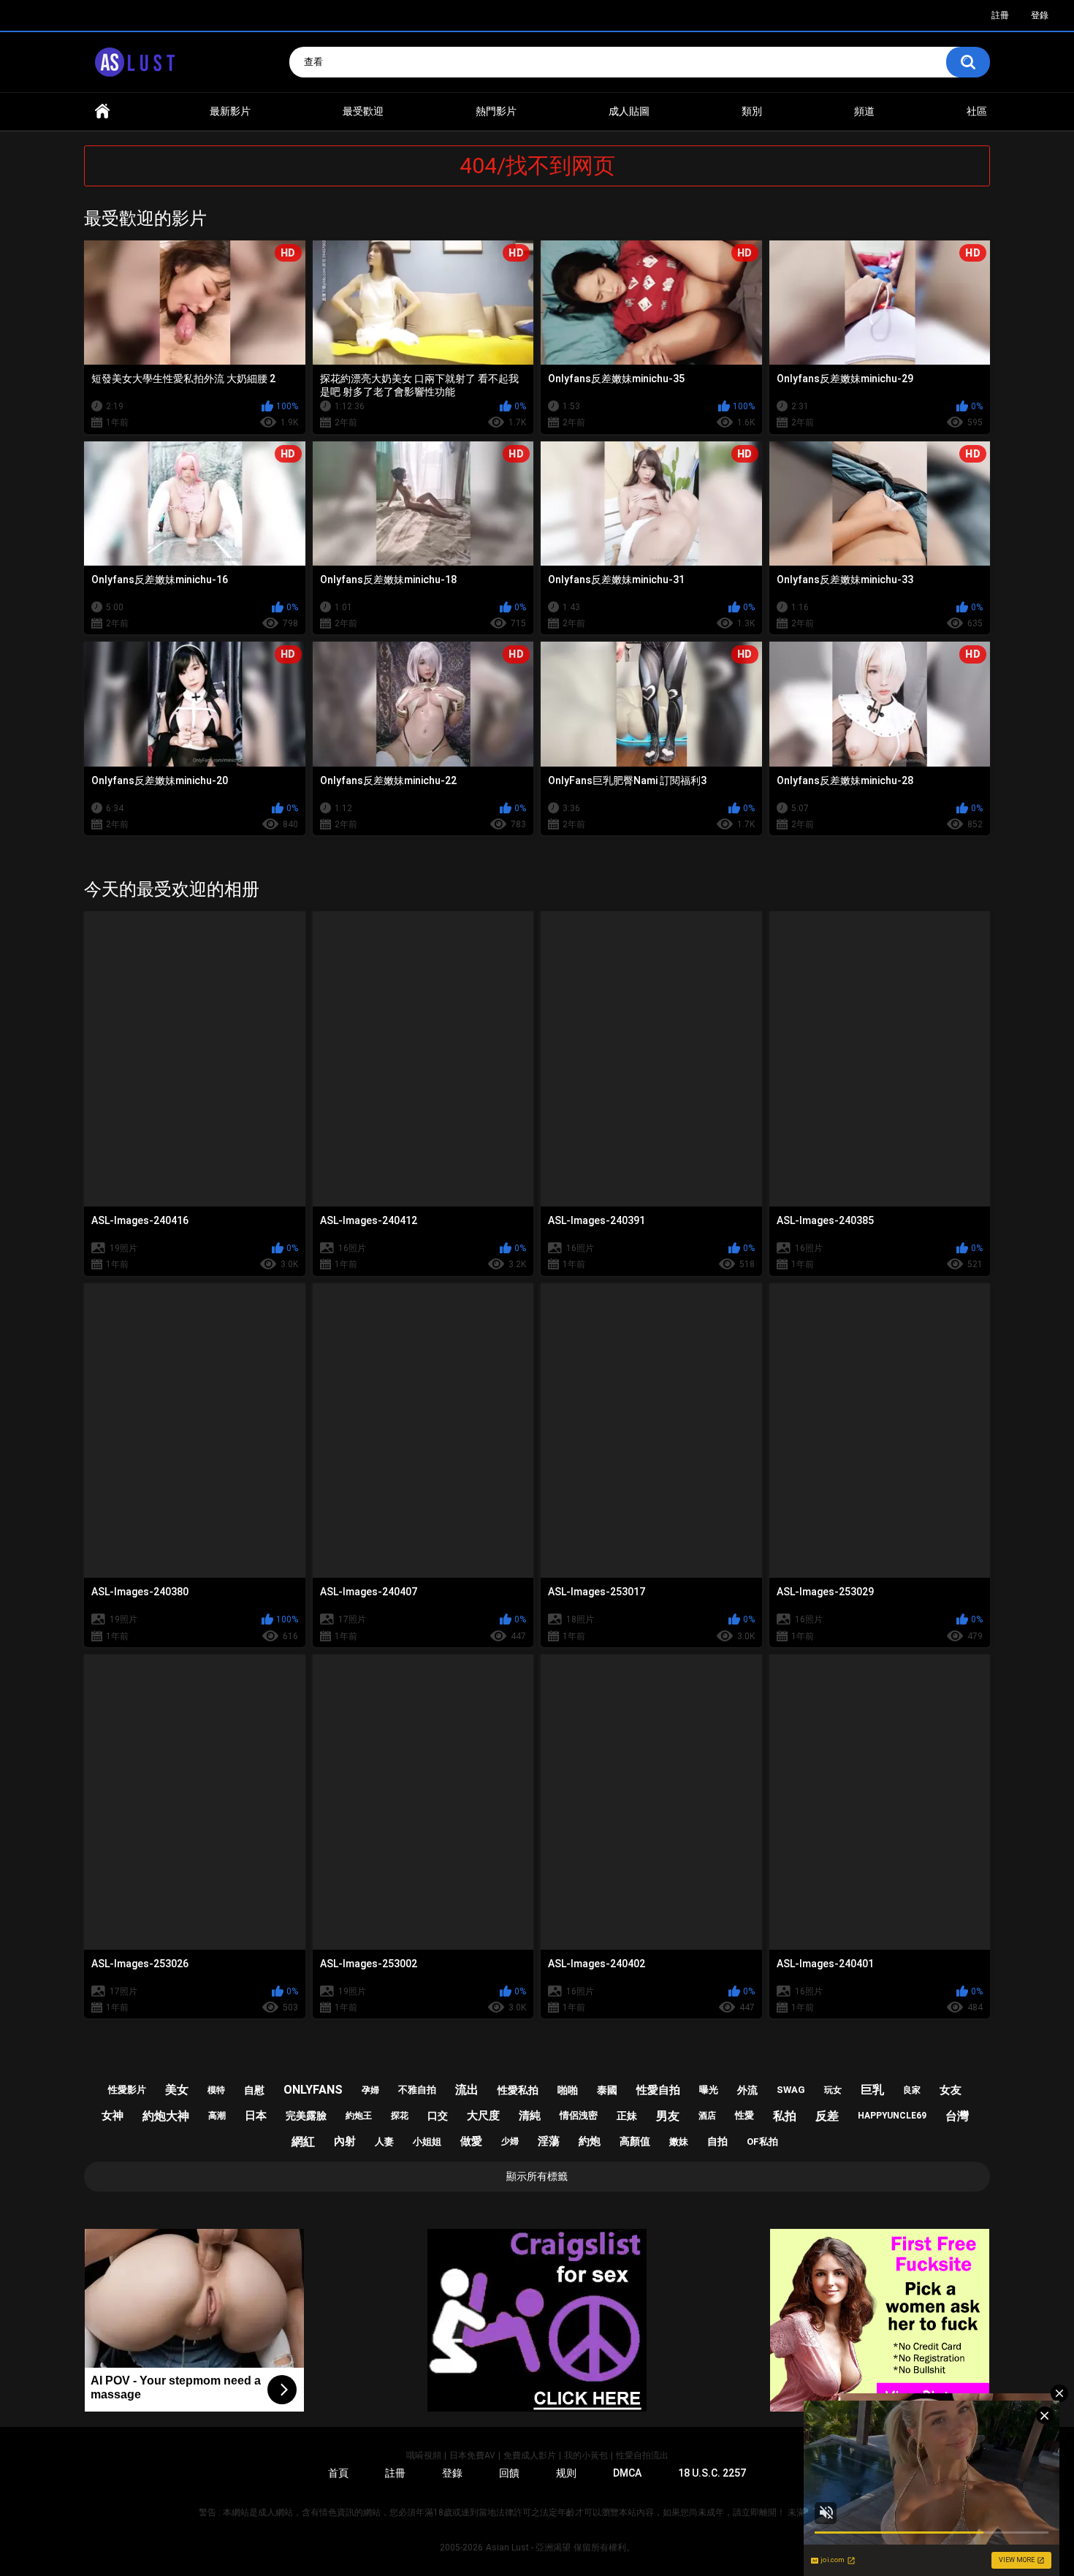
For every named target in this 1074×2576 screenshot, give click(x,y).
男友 (668, 2116)
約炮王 (359, 2116)
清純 (530, 2116)
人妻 (384, 2142)
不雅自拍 (417, 2090)
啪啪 (568, 2090)
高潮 (217, 2116)
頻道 (864, 111)
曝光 (709, 2090)
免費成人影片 (530, 2455)
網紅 (303, 2142)
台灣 (957, 2116)
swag (791, 2090)
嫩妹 (679, 2142)
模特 (216, 2090)
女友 (951, 2090)
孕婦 (370, 2090)
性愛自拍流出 (642, 2455)
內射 (345, 2141)
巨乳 (872, 2090)
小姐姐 (427, 2142)
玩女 (833, 2090)
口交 (438, 2116)
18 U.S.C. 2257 (712, 2473)
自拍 (717, 2141)
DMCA (627, 2473)
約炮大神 (166, 2116)
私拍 (785, 2116)
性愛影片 (127, 2090)
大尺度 (483, 2116)
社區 (977, 111)
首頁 (102, 111)
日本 (256, 2116)
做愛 (471, 2141)
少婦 (510, 2141)
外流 (747, 2090)
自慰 (254, 2090)
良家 (912, 2090)
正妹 (627, 2116)
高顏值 (635, 2141)
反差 (827, 2116)
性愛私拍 (518, 2090)
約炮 (590, 2141)
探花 (400, 2116)
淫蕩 (549, 2141)
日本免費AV (472, 2455)
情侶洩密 (579, 2115)
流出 (467, 2090)
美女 (177, 2090)
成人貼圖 (629, 111)
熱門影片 (496, 111)
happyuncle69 (892, 2116)
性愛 (744, 2115)
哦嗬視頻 (424, 2455)
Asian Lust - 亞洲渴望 (528, 2547)
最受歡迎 (363, 111)
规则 (566, 2473)
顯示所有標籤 (537, 2176)
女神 (113, 2116)
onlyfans (313, 2090)
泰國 (607, 2090)
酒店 (707, 2116)
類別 (752, 111)
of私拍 (762, 2142)
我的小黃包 (586, 2455)
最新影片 (230, 111)
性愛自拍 (658, 2090)
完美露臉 (306, 2116)
